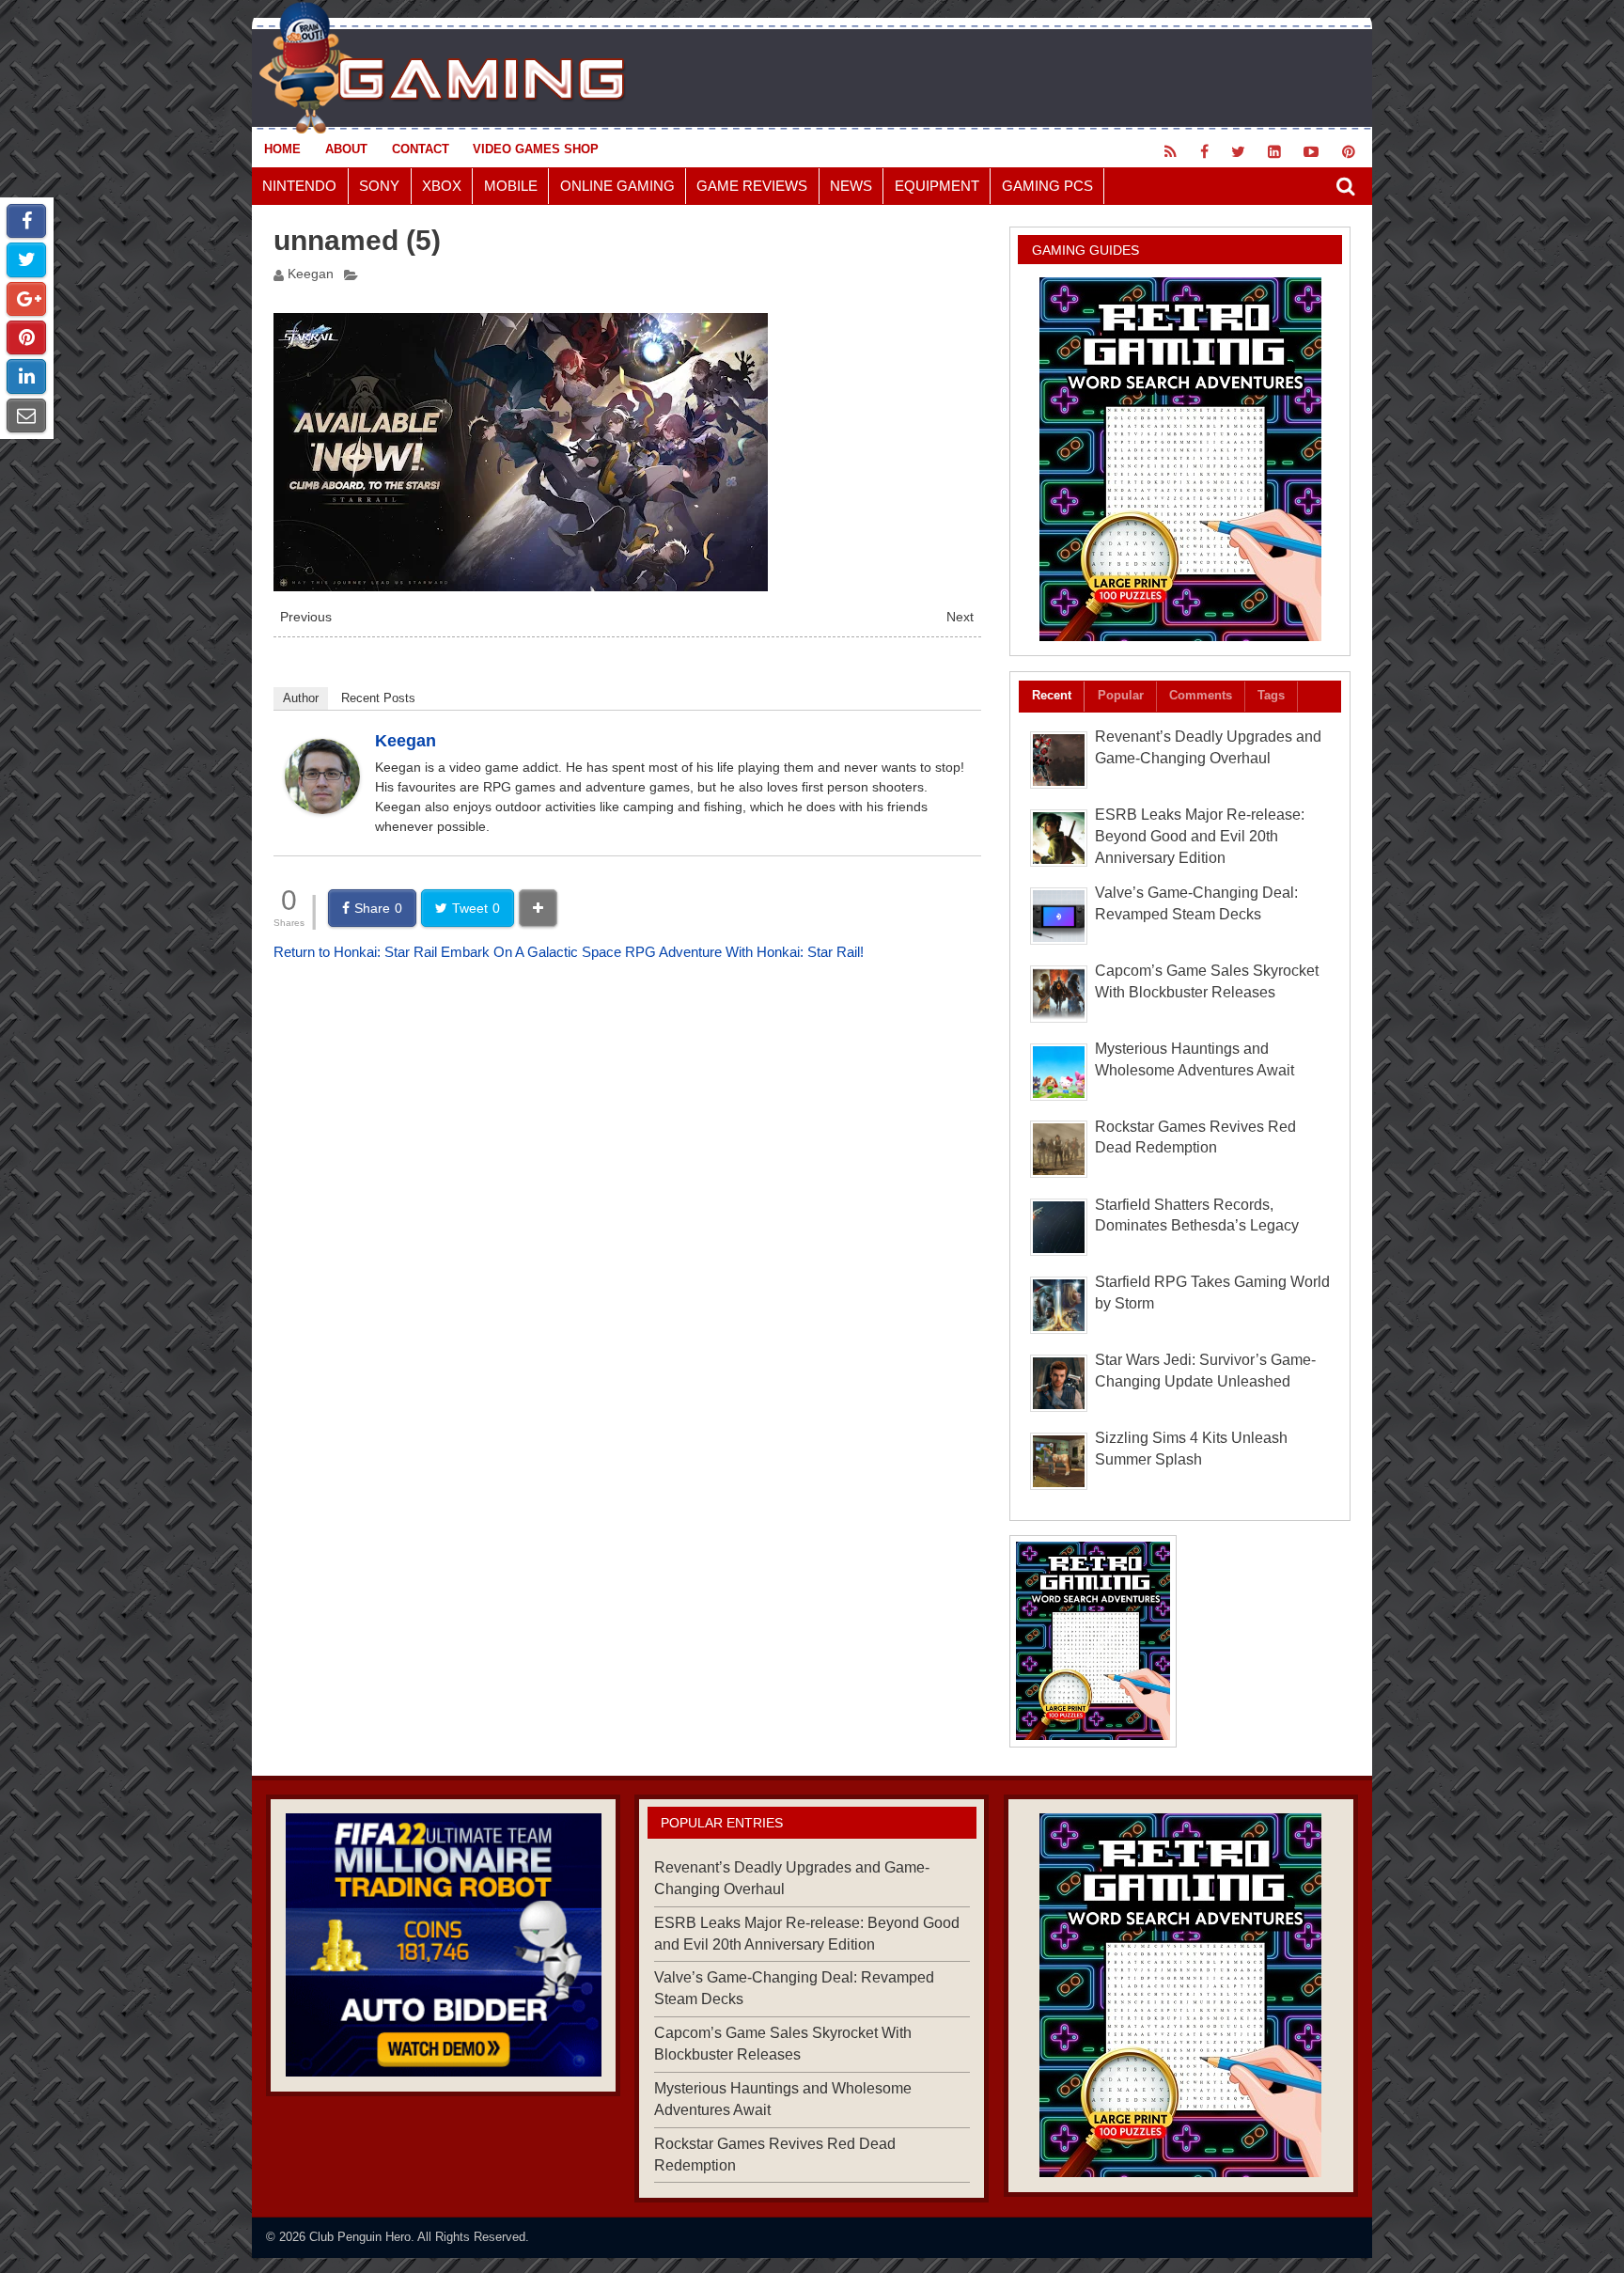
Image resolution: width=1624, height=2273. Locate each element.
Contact (421, 149)
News (851, 186)
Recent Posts (378, 698)
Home (282, 149)
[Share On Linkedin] (26, 376)
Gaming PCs (1047, 186)
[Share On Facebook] (26, 221)
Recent (1052, 695)
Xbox (442, 186)
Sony (379, 186)
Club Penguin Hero (360, 2237)
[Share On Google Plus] (26, 299)
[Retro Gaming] (1180, 459)
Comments (1201, 695)
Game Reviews (752, 186)
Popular (1121, 695)
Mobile (511, 186)
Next (960, 617)
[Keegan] (322, 809)
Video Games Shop (536, 149)
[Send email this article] (26, 415)
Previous (306, 617)
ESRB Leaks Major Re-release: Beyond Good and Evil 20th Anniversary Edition (1200, 836)
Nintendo (299, 186)
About (346, 149)
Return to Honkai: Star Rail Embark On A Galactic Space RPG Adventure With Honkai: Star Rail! (569, 952)
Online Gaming (617, 186)
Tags (1271, 695)
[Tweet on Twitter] (26, 259)
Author (301, 698)
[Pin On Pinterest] (26, 337)
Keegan (311, 274)
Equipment (937, 186)
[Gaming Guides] (443, 1945)
